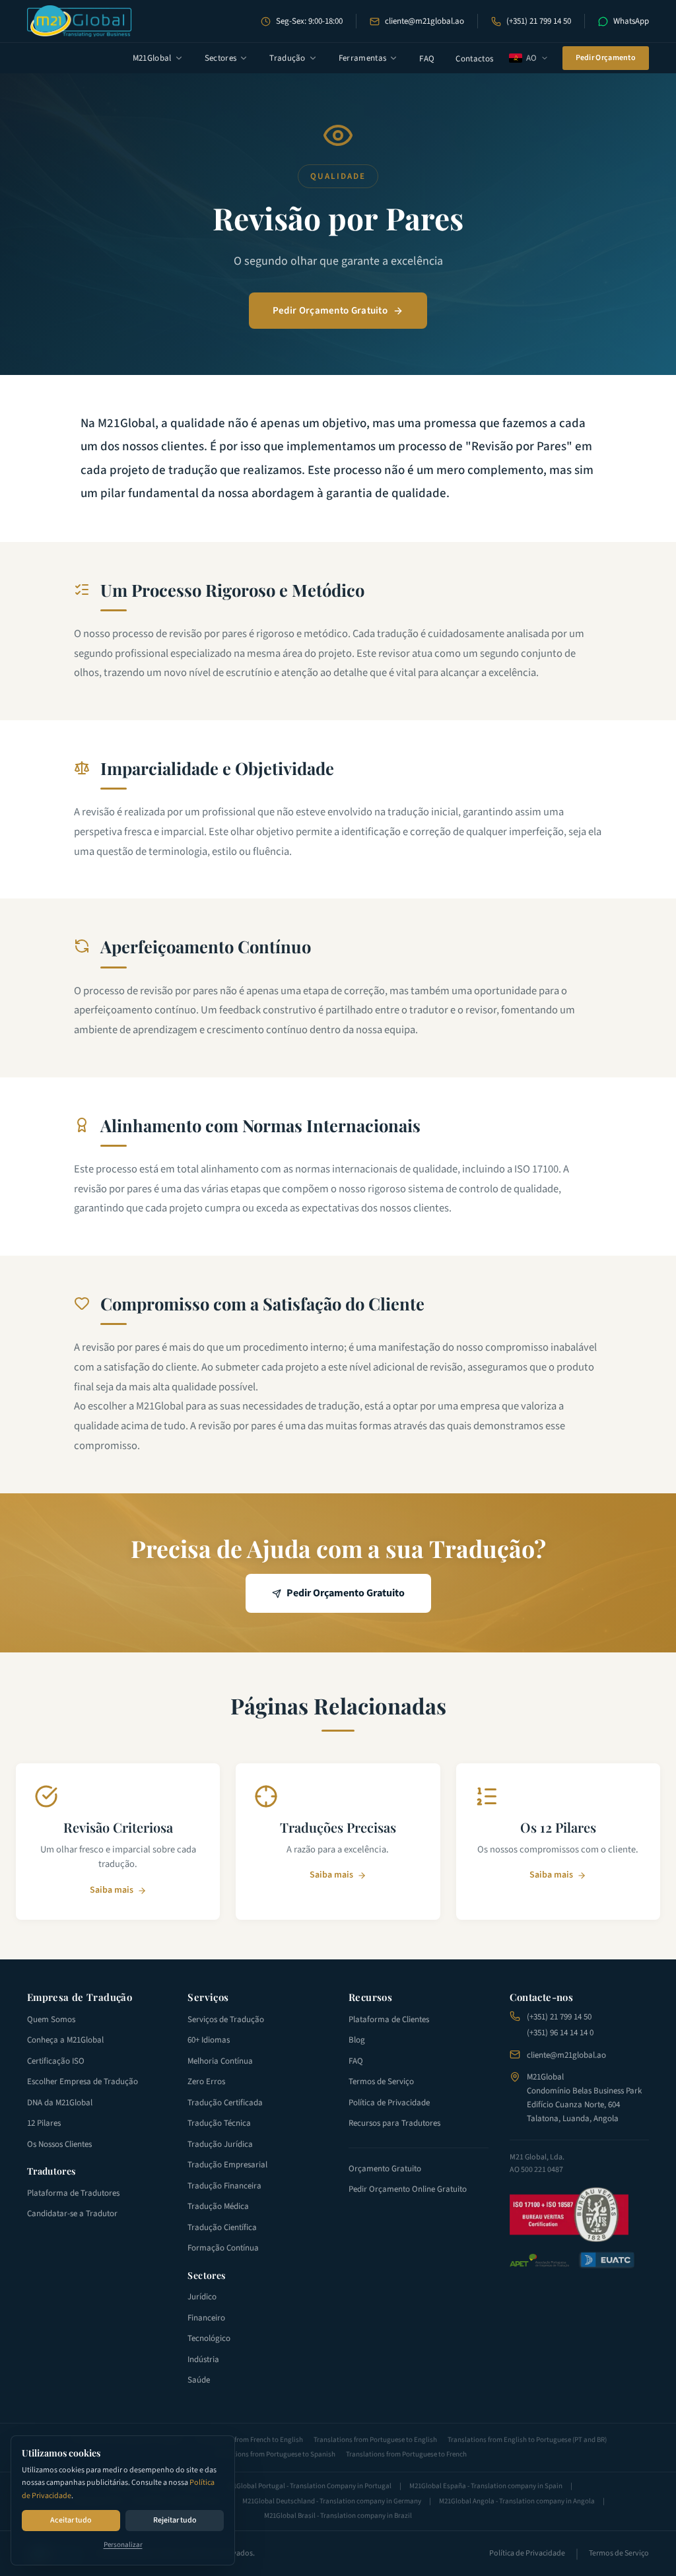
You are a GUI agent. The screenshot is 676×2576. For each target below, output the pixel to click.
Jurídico (202, 2297)
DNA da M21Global (60, 2103)
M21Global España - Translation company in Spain (486, 2486)
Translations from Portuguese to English (375, 2440)
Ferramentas (363, 58)
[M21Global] (80, 21)
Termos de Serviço (381, 2082)
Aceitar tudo (71, 2520)
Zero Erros (206, 2082)
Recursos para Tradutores (394, 2123)
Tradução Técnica (219, 2123)
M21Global (152, 58)
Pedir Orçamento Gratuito (330, 311)
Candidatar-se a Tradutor (72, 2214)
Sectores (221, 58)
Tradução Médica (218, 2206)
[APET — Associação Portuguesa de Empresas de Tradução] (539, 2260)
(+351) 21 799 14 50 (539, 21)
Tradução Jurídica (220, 2144)
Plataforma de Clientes (389, 2019)
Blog (357, 2040)
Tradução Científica (222, 2227)
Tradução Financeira (224, 2186)
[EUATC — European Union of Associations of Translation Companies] (607, 2260)
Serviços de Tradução (226, 2019)
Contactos (474, 59)
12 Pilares (44, 2123)
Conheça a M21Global (65, 2040)
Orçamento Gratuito (385, 2169)
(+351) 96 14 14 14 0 (560, 2033)
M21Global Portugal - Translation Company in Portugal (308, 2486)
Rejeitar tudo (175, 2520)
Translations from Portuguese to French (406, 2454)
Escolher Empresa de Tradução (83, 2082)
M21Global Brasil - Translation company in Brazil (338, 2516)
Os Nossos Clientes (59, 2144)
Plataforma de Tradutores (73, 2193)
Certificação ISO (56, 2061)
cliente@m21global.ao (424, 21)
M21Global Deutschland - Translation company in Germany (332, 2501)
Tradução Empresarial (227, 2165)
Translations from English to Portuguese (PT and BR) (527, 2440)
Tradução (287, 58)
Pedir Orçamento (606, 58)
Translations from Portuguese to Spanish (273, 2454)
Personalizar (123, 2545)
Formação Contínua (223, 2248)
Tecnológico (209, 2338)
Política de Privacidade (389, 2103)
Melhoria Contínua (220, 2061)
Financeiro (206, 2318)
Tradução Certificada (225, 2103)
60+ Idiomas (209, 2040)
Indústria (203, 2359)
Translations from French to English (249, 2440)
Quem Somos (51, 2019)
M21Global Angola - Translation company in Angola (517, 2501)
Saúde (199, 2380)
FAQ (427, 59)
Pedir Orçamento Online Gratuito (408, 2189)
